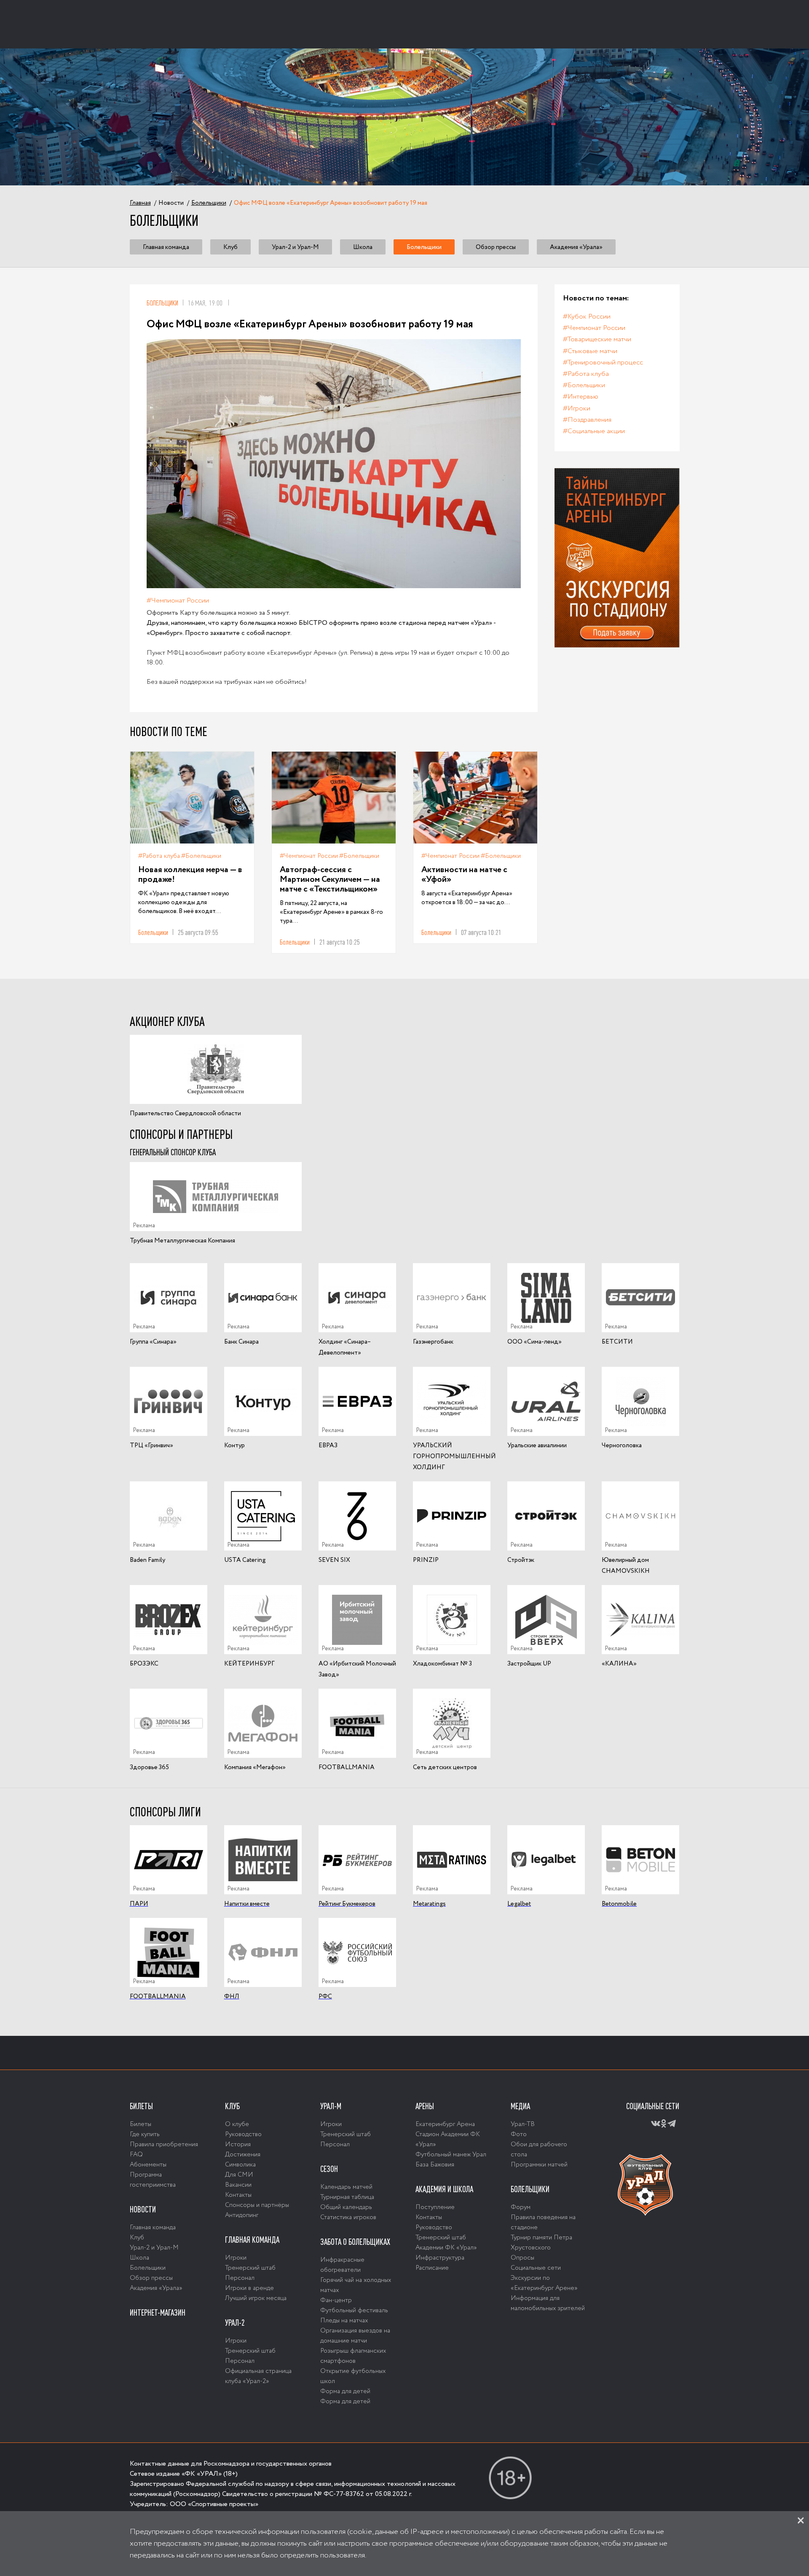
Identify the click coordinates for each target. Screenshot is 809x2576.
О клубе (237, 2124)
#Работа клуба (159, 856)
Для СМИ (239, 2175)
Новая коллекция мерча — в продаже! (190, 875)
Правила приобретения (164, 2145)
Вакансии (238, 2185)
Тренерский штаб (250, 2268)
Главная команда (166, 247)
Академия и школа (444, 2189)
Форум (521, 2207)
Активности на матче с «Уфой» (464, 875)
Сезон (329, 2169)
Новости (143, 2209)
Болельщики (424, 247)
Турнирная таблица (347, 2197)
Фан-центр (336, 2300)
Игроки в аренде (249, 2288)
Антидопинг (242, 2215)
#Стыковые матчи (590, 351)
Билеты (141, 2106)
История (238, 2145)
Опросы (522, 2258)
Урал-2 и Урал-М (295, 247)
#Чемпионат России (178, 601)
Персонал (240, 2278)
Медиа (520, 2106)
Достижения (243, 2155)
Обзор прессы (496, 247)
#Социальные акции (594, 431)
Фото (519, 2134)
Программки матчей (539, 2165)
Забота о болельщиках (355, 2242)
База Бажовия (435, 2165)
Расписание (432, 2268)
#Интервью (581, 397)
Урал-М (331, 2106)
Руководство (243, 2134)
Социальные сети (536, 2268)
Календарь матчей (346, 2187)
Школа (363, 247)
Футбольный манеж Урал (451, 2155)
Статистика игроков (348, 2217)
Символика (240, 2165)
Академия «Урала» (576, 247)
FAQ (136, 2155)
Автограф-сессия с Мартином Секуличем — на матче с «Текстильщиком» (330, 880)
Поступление (435, 2207)
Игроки (236, 2258)
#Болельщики (201, 856)
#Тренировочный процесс (603, 363)
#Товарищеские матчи (597, 339)
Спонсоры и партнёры (257, 2205)
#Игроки (577, 408)
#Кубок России (587, 317)
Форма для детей (345, 2391)
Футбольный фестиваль (354, 2311)
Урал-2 (235, 2323)
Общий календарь (346, 2207)
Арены (425, 2106)
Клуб (230, 247)
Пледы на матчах (344, 2321)
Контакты (238, 2195)
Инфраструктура (440, 2258)
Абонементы (148, 2165)
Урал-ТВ (523, 2124)
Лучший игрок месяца (256, 2298)
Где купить (145, 2134)
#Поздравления (587, 420)
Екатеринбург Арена (445, 2124)
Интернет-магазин (158, 2313)
